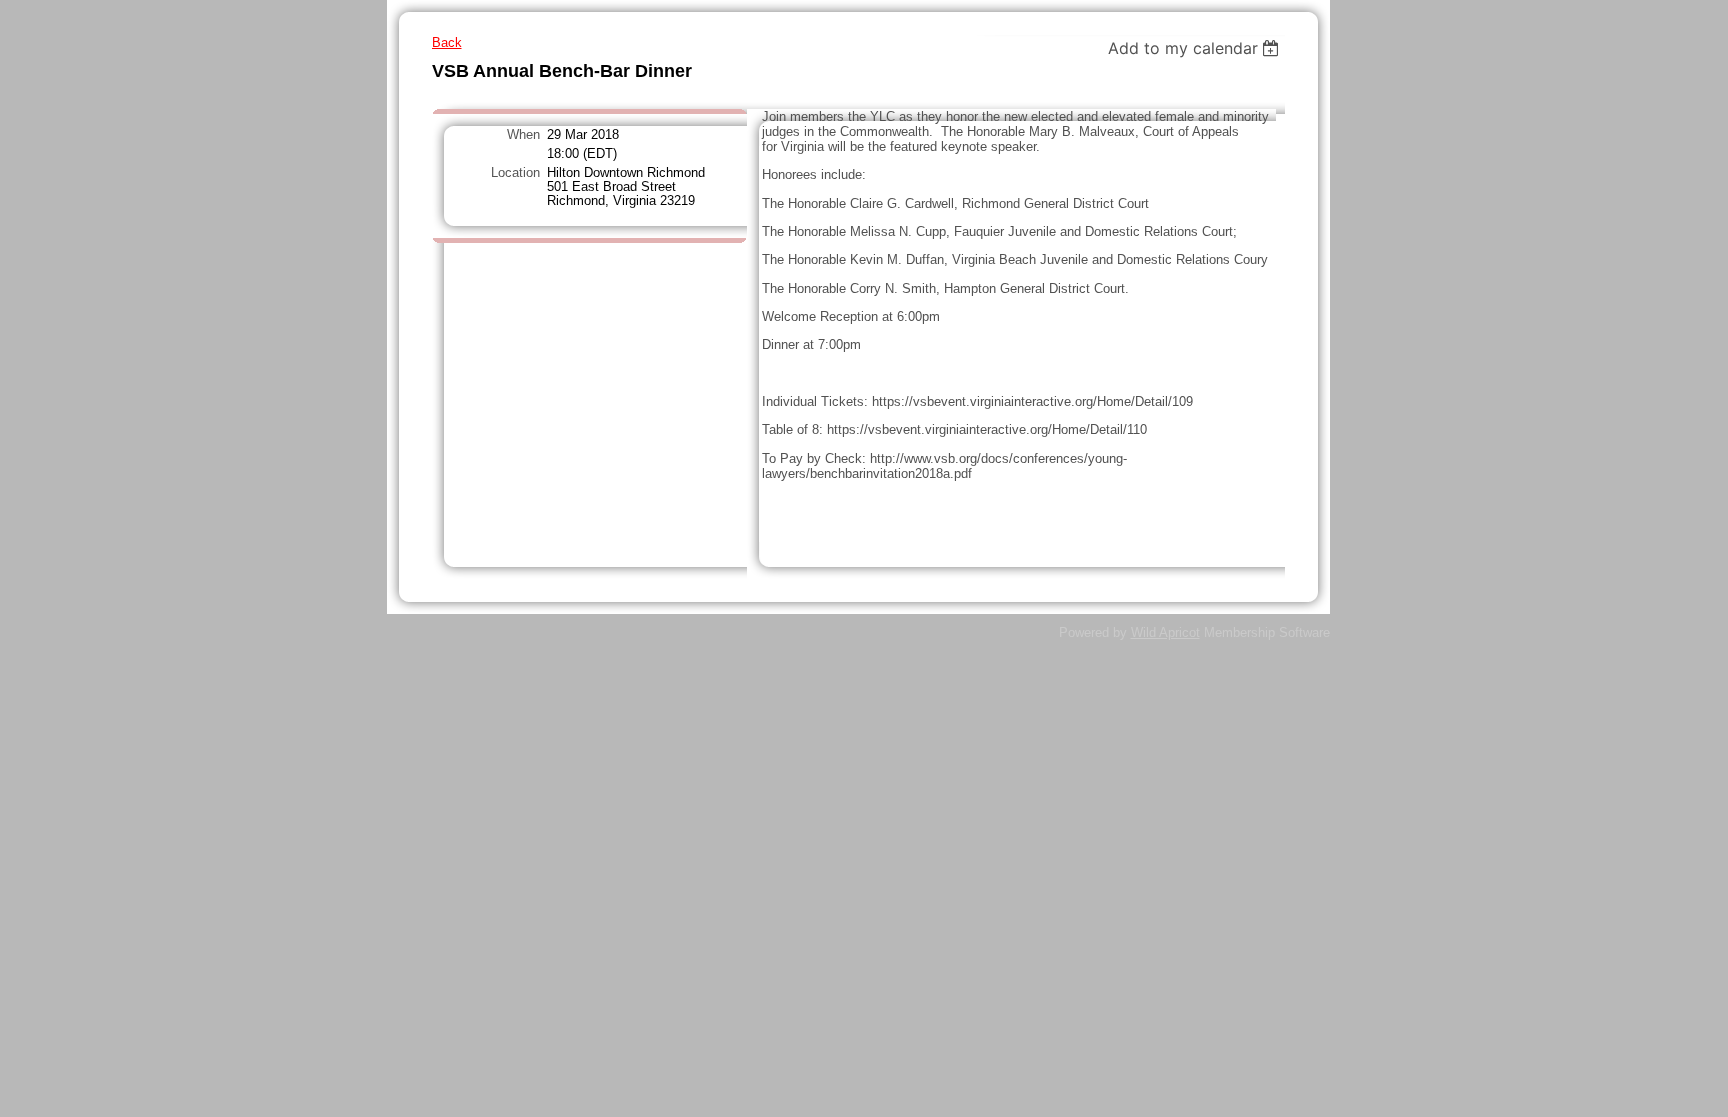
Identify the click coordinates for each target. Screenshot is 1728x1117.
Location (515, 173)
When (523, 135)
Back (447, 42)
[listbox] (1196, 48)
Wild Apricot (1165, 632)
